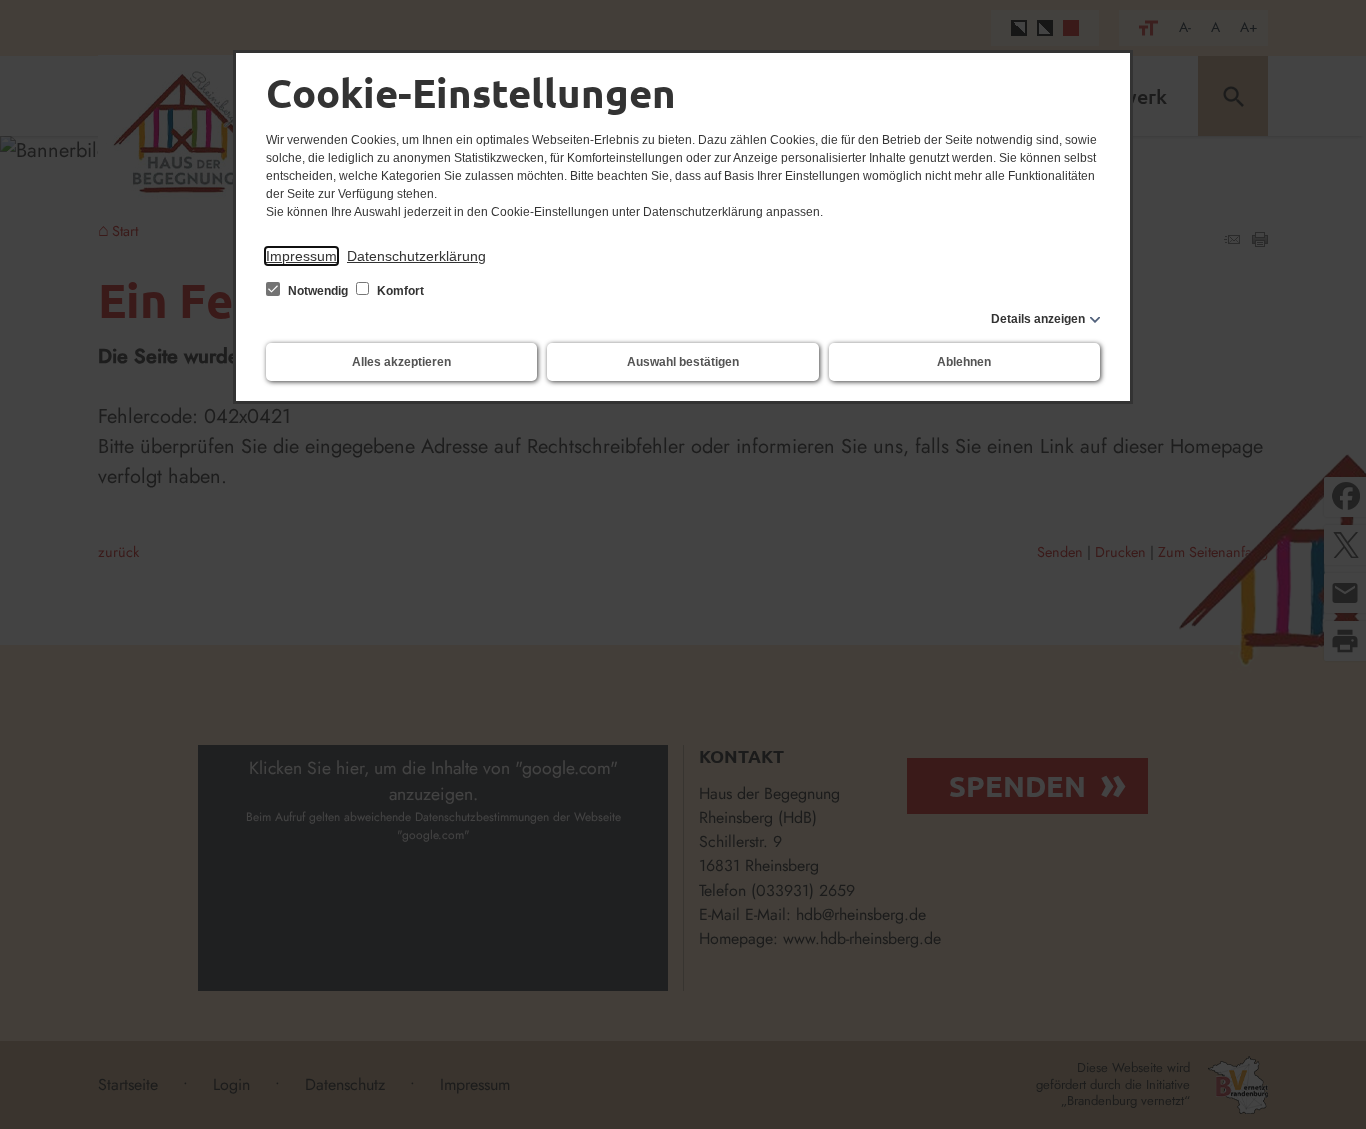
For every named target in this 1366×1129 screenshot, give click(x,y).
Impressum (301, 256)
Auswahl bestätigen (683, 362)
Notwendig (318, 291)
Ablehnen (964, 362)
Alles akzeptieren (401, 362)
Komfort (399, 291)
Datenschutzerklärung (416, 256)
